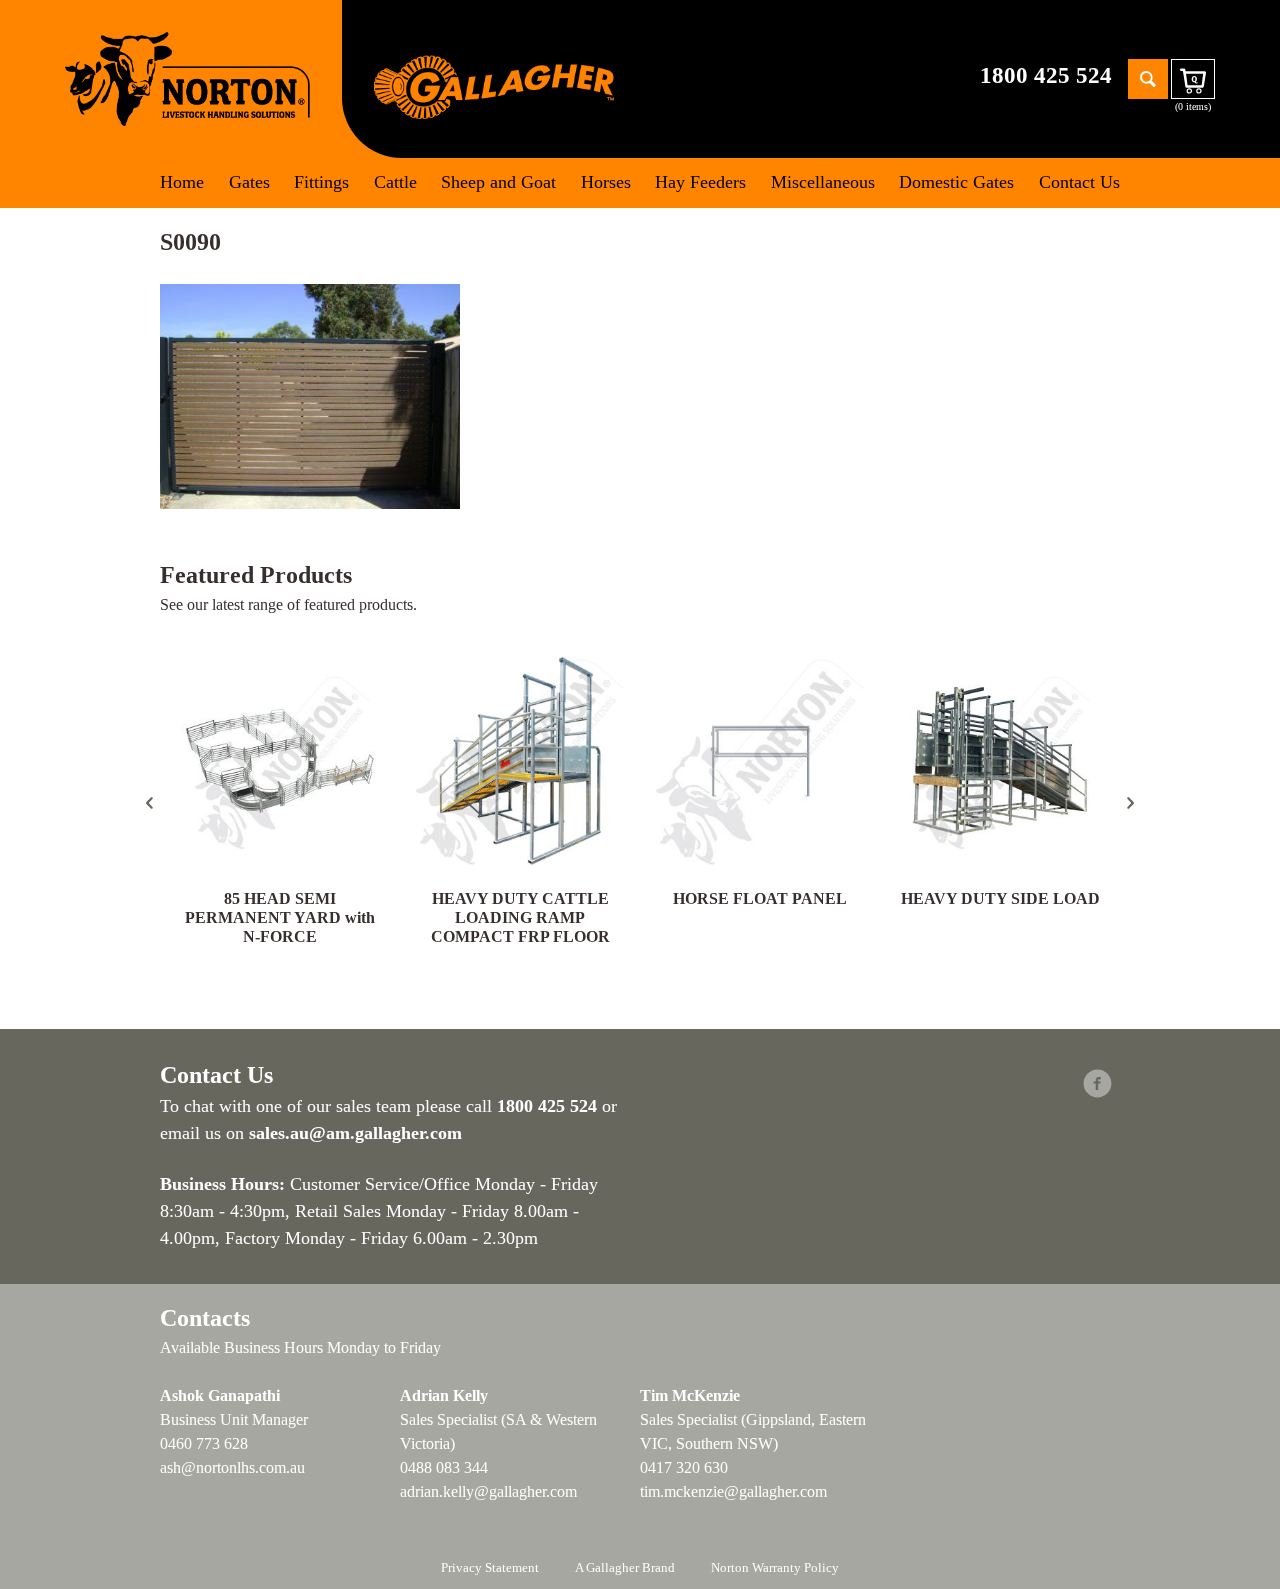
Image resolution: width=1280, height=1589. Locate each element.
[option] (280, 803)
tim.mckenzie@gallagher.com (733, 1491)
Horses (606, 182)
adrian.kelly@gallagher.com (488, 1491)
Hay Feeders (700, 182)
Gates (249, 182)
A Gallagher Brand (625, 1567)
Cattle (395, 182)
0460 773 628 (204, 1443)
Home (182, 182)
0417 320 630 (684, 1467)
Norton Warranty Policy (775, 1567)
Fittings (321, 182)
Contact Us (1079, 182)
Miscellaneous (823, 182)
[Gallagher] (494, 85)
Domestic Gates (956, 182)
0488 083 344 (444, 1467)
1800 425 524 (1046, 75)
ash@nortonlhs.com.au (232, 1467)
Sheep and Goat (498, 182)
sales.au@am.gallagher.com (355, 1133)
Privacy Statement (490, 1567)
